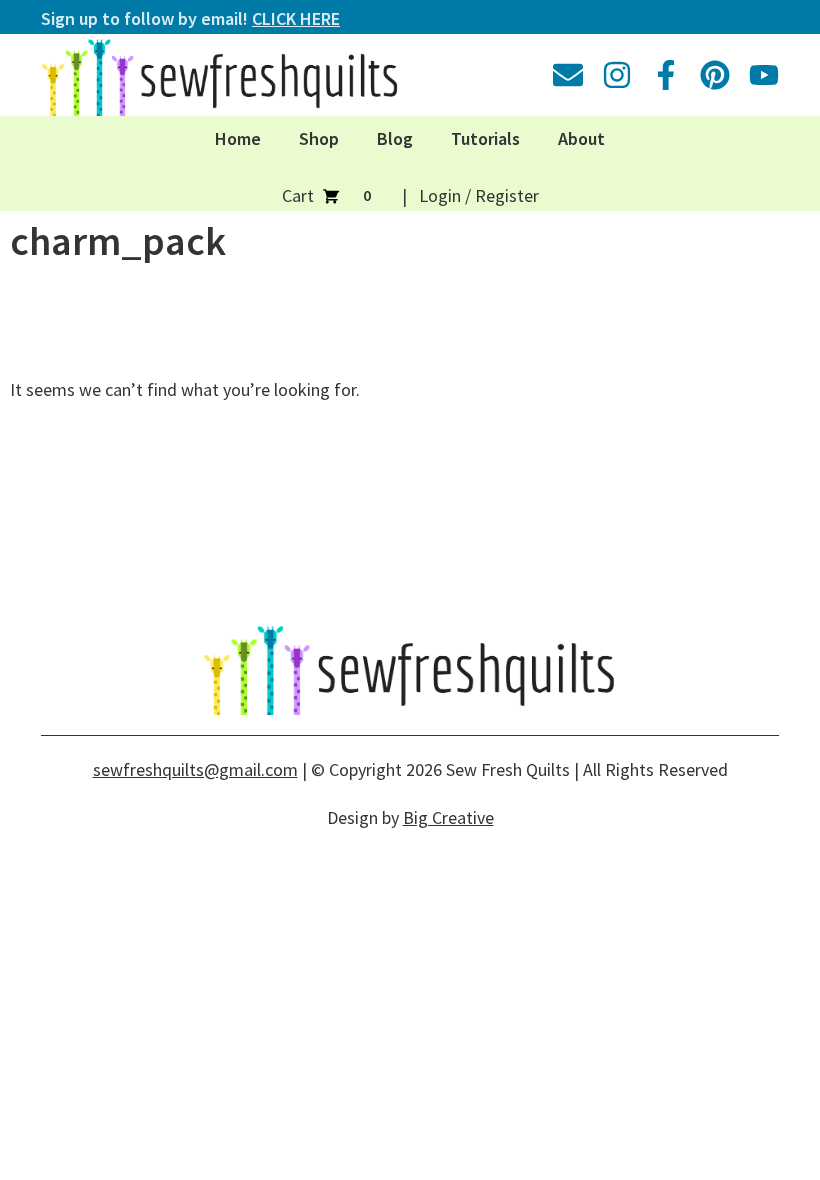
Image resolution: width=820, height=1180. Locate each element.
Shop (319, 138)
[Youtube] (764, 75)
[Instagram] (617, 75)
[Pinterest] (715, 75)
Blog (395, 138)
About (581, 138)
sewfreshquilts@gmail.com (195, 769)
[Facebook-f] (666, 75)
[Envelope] (568, 75)
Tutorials (485, 138)
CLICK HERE (296, 18)
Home (238, 138)
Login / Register (479, 195)
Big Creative (448, 817)
